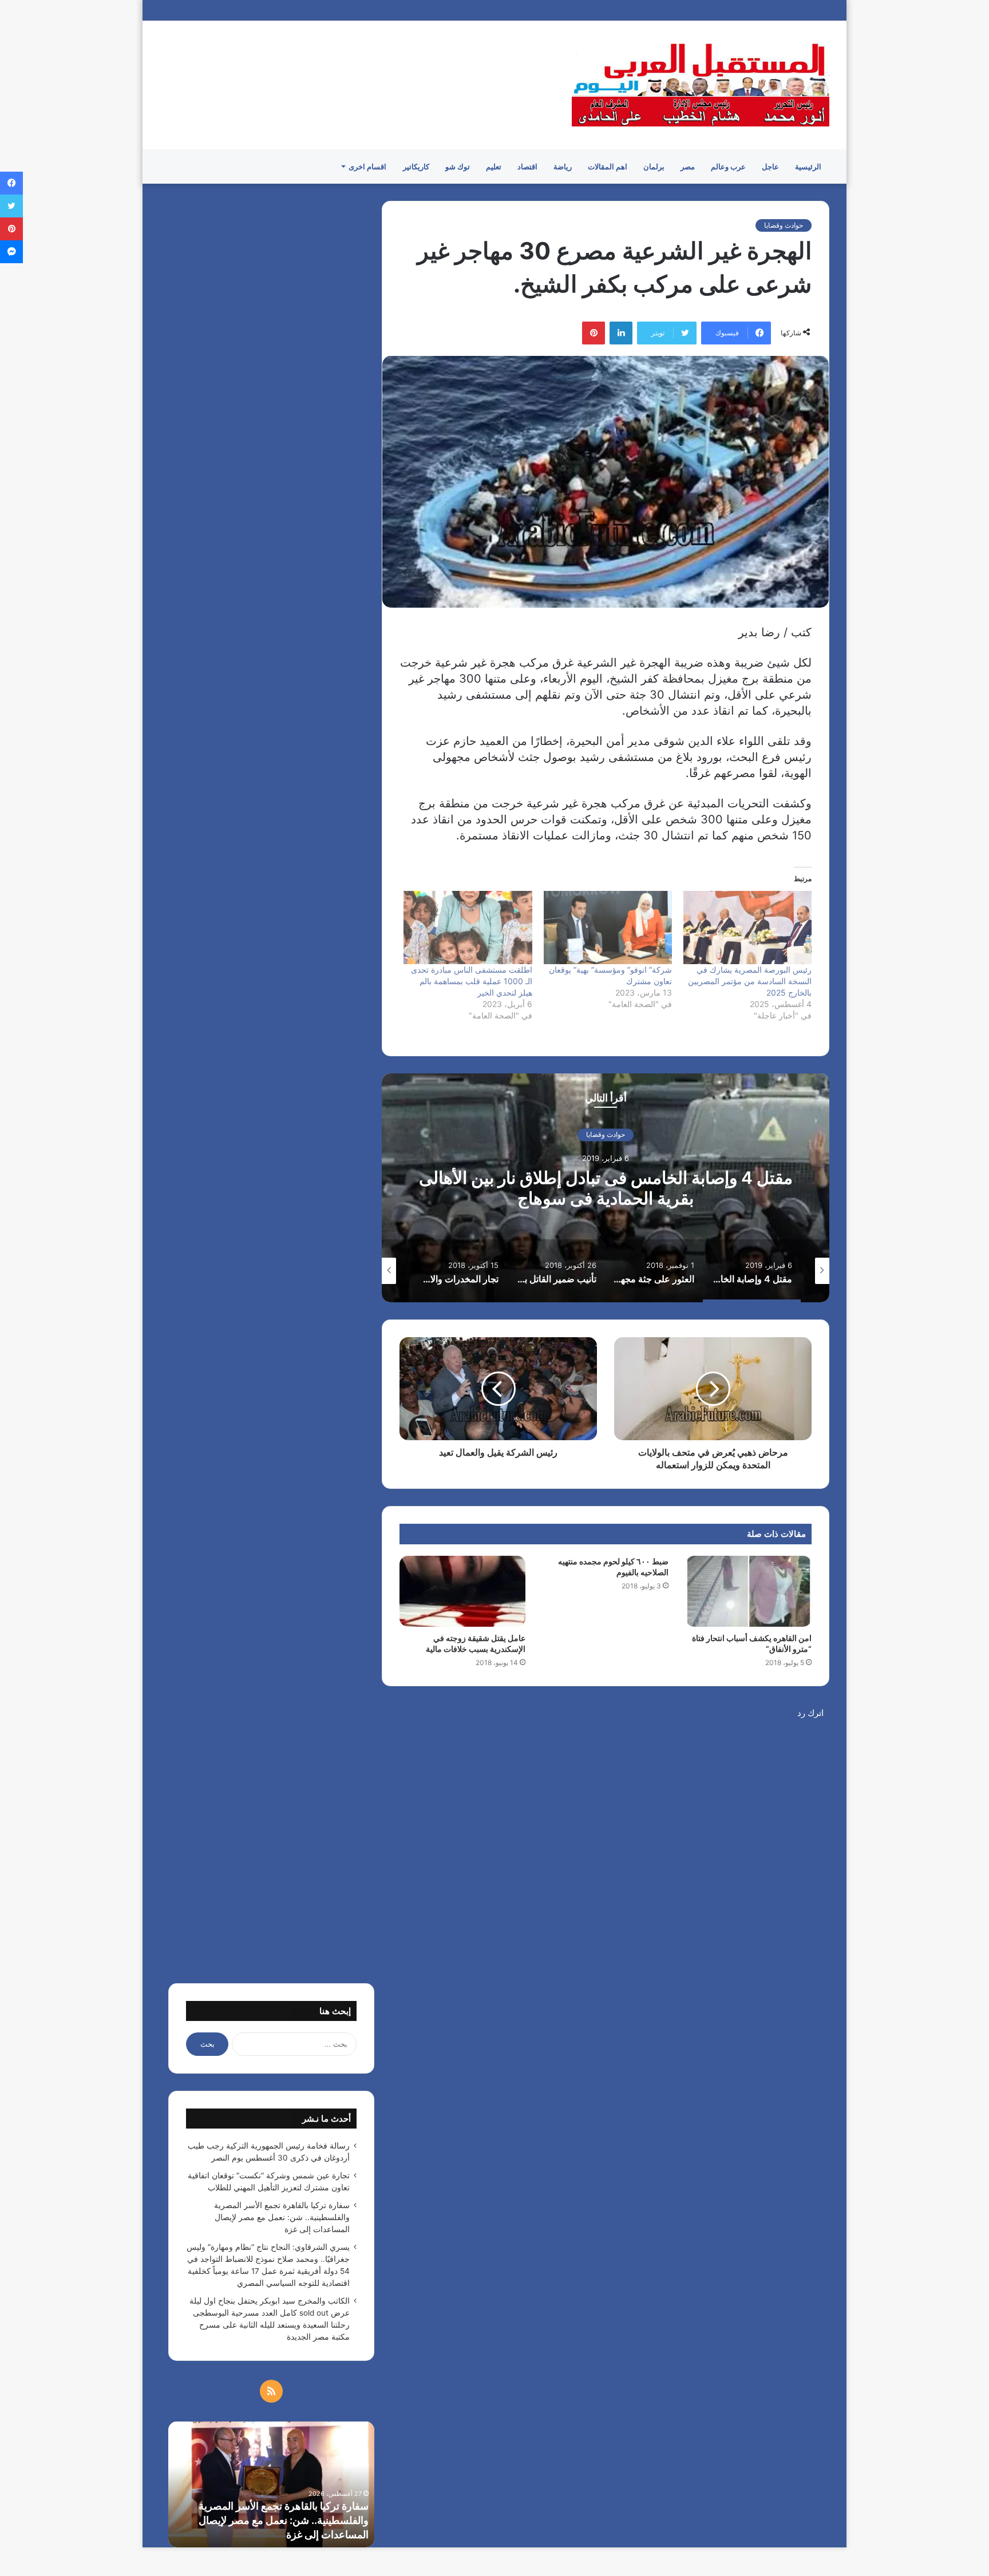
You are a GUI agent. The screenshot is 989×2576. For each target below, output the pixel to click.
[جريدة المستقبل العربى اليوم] (701, 85)
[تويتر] (11, 206)
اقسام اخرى (367, 167)
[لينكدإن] (621, 333)
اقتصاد (527, 167)
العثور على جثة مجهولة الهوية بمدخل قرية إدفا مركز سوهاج (572, 1188)
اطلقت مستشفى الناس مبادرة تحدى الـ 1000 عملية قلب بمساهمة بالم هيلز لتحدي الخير (472, 981)
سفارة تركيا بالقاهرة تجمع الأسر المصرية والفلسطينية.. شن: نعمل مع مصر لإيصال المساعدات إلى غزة (282, 2217)
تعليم (494, 167)
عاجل (770, 167)
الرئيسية (808, 167)
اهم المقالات (608, 167)
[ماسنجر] (11, 252)
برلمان (654, 167)
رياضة (563, 167)
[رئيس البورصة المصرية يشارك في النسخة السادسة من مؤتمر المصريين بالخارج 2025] (747, 928)
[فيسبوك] (11, 183)
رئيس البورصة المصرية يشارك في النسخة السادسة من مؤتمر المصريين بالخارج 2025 (750, 981)
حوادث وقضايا (784, 225)
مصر (688, 167)
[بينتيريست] (594, 333)
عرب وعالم (728, 167)
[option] (572, 1188)
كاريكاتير (416, 167)
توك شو (458, 167)
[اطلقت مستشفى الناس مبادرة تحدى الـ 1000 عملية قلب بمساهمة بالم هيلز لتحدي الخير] (468, 928)
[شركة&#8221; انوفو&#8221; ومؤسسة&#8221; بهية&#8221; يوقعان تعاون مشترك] (608, 928)
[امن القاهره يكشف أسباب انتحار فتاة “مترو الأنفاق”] (749, 1591)
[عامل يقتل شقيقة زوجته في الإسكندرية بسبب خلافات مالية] (462, 1591)
